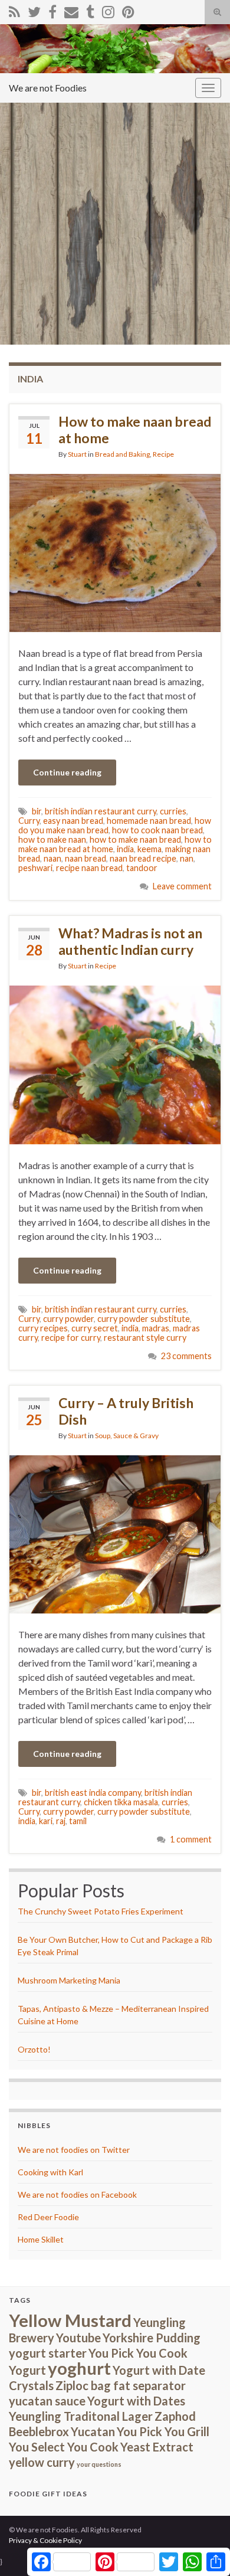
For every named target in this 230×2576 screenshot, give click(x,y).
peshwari (35, 868)
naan (52, 858)
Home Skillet (41, 2239)
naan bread (86, 858)
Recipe (163, 454)
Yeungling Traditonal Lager (81, 2416)
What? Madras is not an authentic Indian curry (130, 941)
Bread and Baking (122, 454)
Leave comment (182, 886)
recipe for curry (71, 1338)
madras (156, 1328)
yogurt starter (48, 2353)
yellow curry (42, 2462)
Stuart (77, 454)
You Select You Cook (64, 2447)
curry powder (68, 1319)
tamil (78, 1821)
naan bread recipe (143, 858)
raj (61, 1821)
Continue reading (67, 772)
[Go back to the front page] (115, 49)
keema (149, 849)
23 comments (186, 1356)
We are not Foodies (48, 88)
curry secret (95, 1328)
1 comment (191, 1839)
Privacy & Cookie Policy (45, 2540)
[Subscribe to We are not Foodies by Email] (71, 10)
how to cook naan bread (157, 830)
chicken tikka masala (121, 1802)
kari (46, 1821)
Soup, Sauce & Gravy (127, 1436)
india (125, 849)
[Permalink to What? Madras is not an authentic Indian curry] (115, 1064)
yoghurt (79, 2368)
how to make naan (52, 839)
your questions (99, 2464)
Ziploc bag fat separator (121, 2385)
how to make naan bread (135, 839)
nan (187, 858)
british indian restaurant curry (101, 811)
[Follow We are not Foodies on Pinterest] (128, 10)
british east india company (93, 1793)
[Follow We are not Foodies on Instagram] (108, 10)
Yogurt (27, 2370)
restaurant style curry (145, 1338)
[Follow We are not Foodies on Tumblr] (90, 10)
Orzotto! (34, 2049)
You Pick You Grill (163, 2431)
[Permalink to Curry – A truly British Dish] (115, 1533)
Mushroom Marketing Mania (69, 1980)
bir (37, 811)
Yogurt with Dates (136, 2401)
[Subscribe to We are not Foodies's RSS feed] (14, 10)
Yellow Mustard (70, 2320)
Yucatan (93, 2431)
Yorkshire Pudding (152, 2338)
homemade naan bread (149, 821)
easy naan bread (73, 821)
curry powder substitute (144, 1319)
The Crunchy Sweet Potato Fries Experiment (101, 1911)
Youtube (78, 2338)
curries (173, 811)
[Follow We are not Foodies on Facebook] (52, 10)
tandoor (142, 868)
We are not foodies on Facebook (77, 2194)
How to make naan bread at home (135, 430)
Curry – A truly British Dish (126, 1411)
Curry (29, 821)
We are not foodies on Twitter (74, 2150)
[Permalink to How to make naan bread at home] (115, 551)
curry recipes (43, 1328)
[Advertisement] (115, 224)
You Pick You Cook (138, 2353)
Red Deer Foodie (48, 2217)
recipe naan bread (89, 868)
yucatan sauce (47, 2401)
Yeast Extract (157, 2447)
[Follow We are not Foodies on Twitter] (34, 10)
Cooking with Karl (50, 2172)
